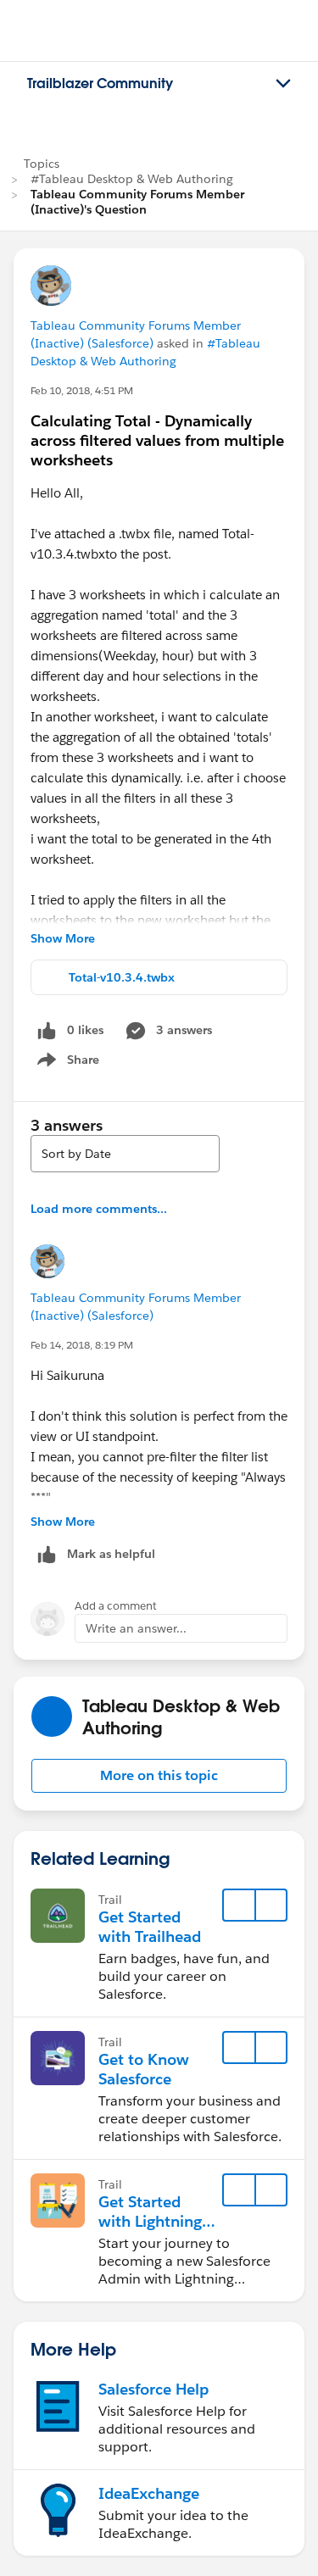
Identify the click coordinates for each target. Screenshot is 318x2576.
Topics (42, 164)
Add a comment (116, 1606)
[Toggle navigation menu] (283, 84)
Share (66, 1063)
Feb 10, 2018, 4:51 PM (82, 390)
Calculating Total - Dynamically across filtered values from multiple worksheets (157, 440)
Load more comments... (99, 1209)
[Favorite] (239, 1906)
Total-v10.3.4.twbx (122, 977)
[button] (159, 1776)
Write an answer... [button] (136, 1628)
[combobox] (125, 1154)
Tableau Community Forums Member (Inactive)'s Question (137, 202)
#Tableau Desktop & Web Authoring (132, 179)
